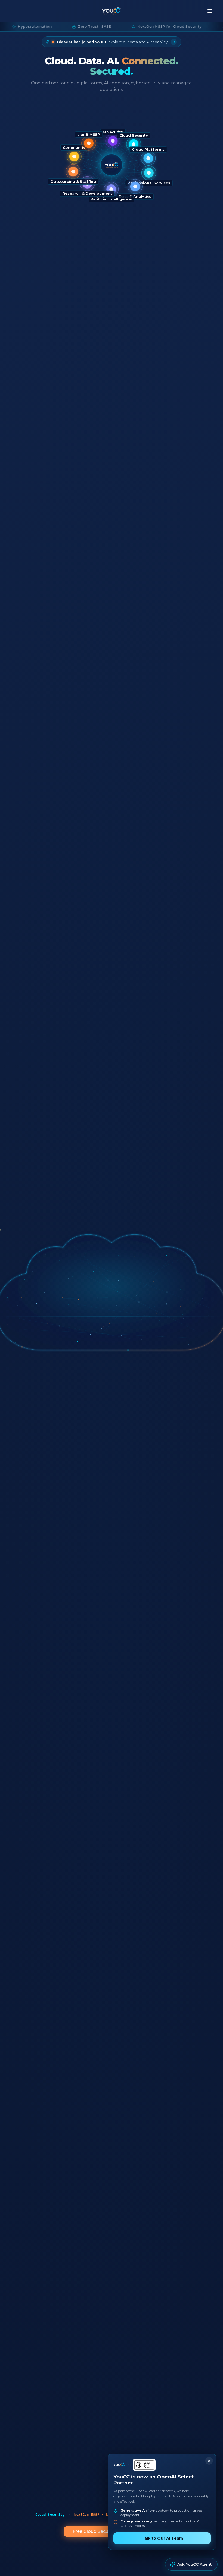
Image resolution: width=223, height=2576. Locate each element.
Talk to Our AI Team (162, 2538)
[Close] (209, 2461)
